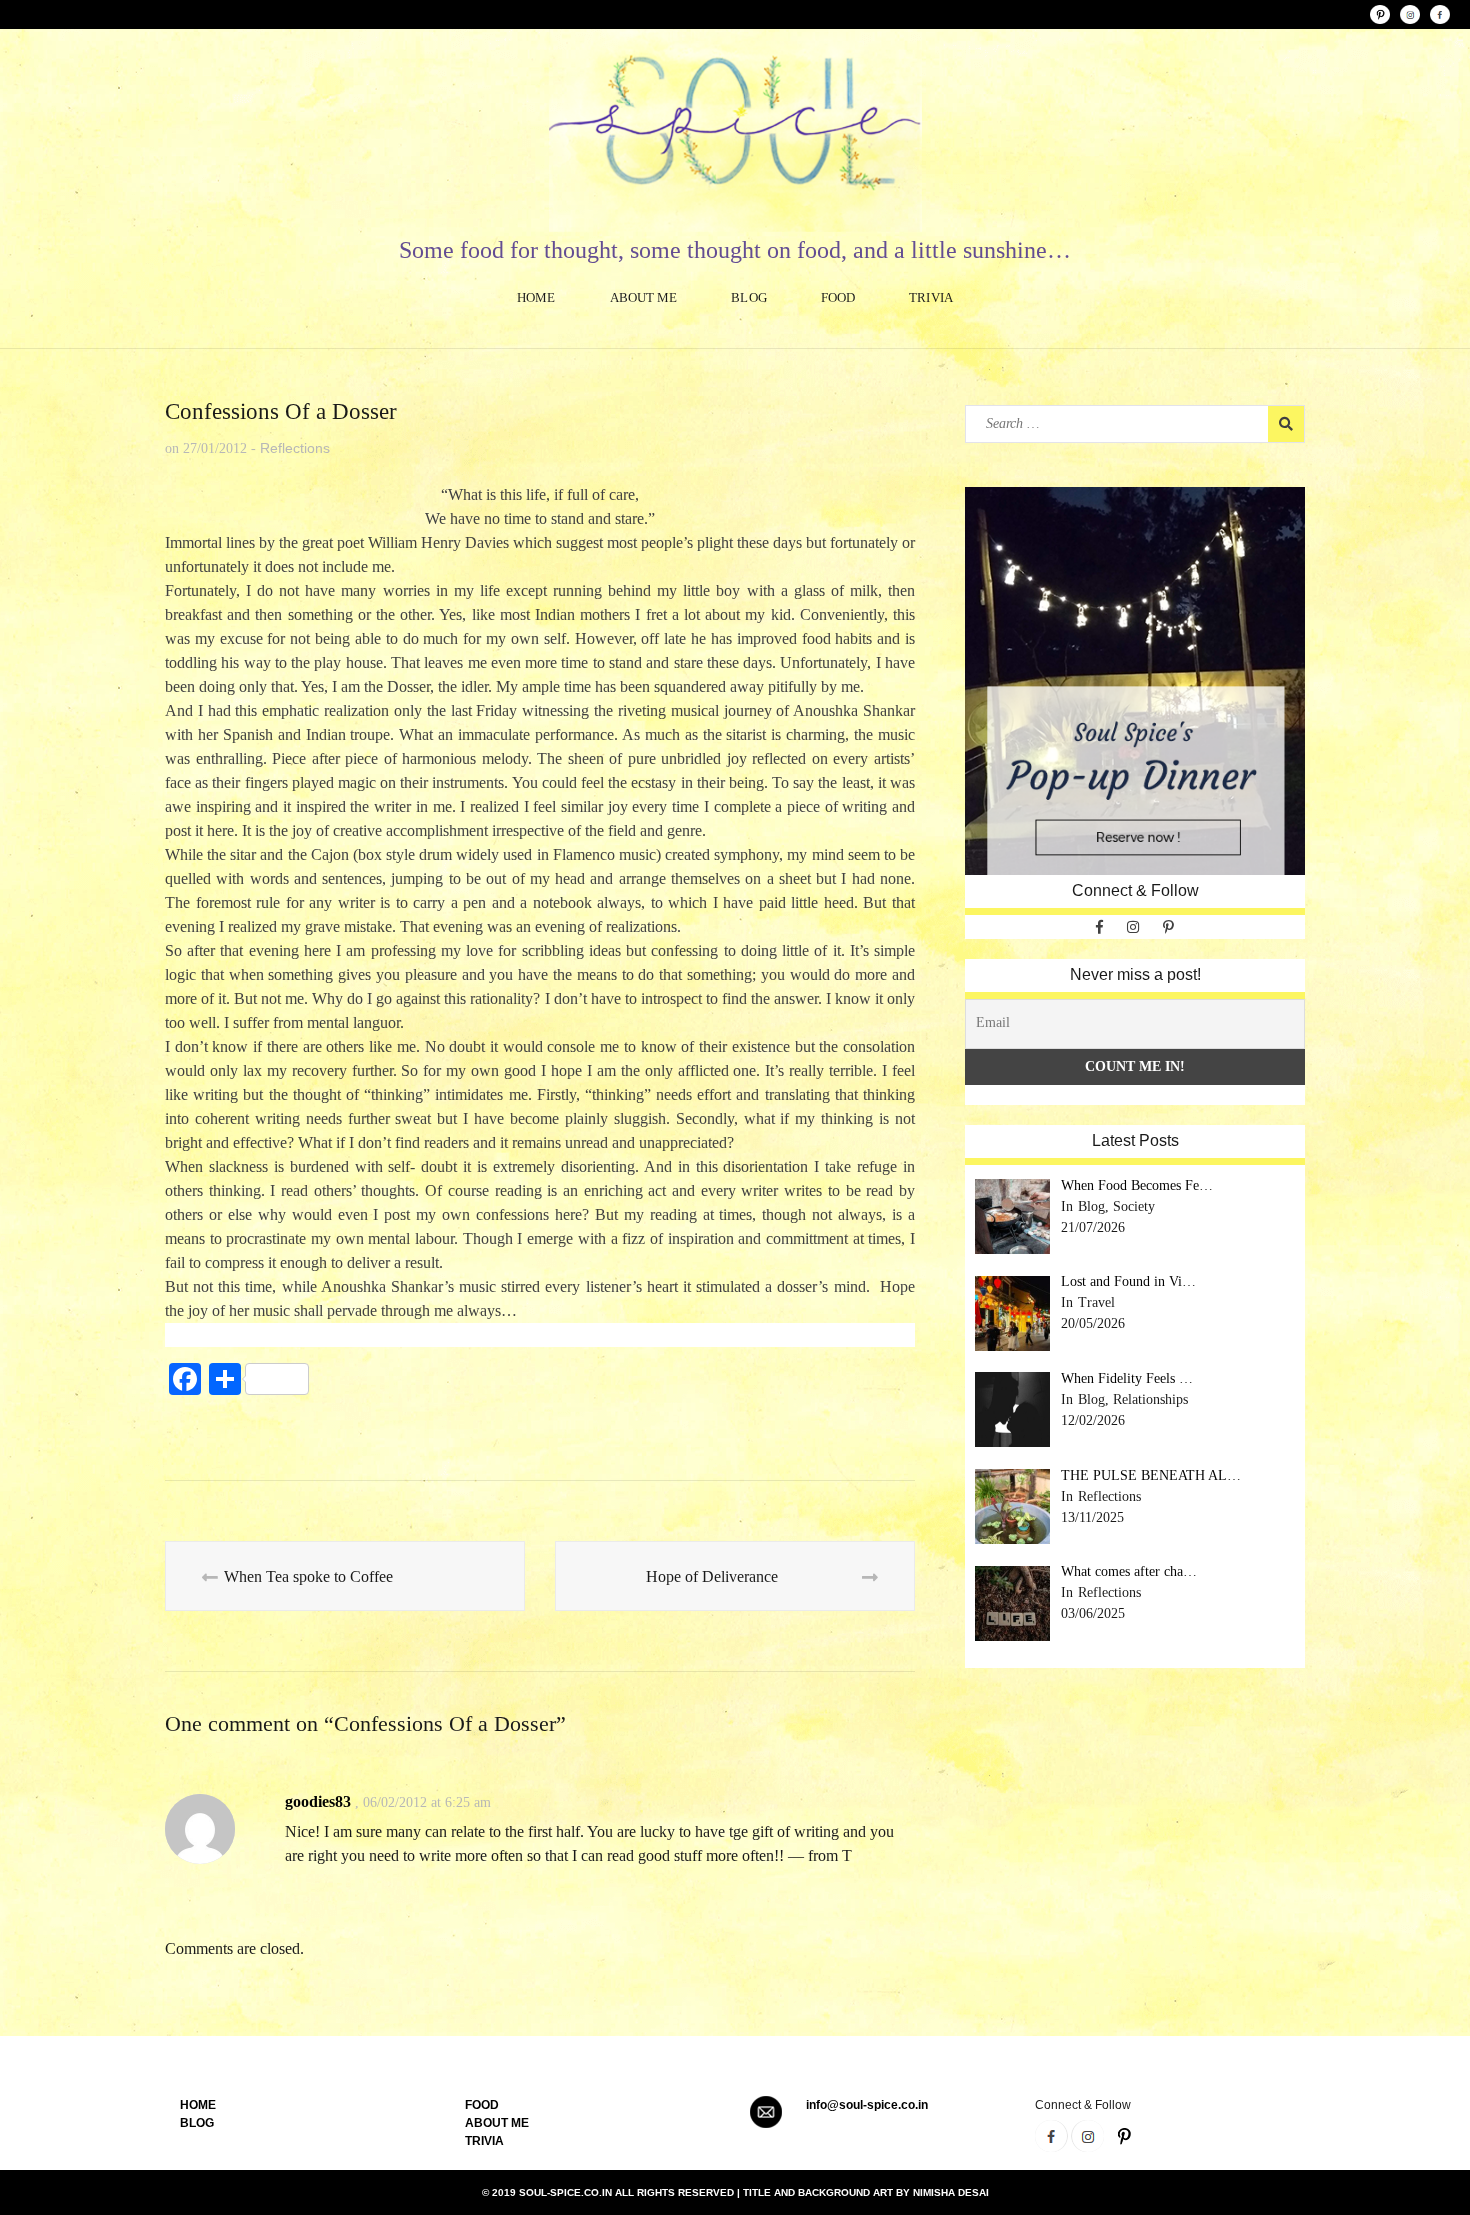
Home (536, 297)
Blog (748, 297)
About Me (644, 297)
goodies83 (318, 1801)
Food (838, 297)
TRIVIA (484, 2141)
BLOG (197, 2123)
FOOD (482, 2105)
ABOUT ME (497, 2123)
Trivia (931, 297)
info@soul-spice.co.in (867, 2105)
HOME (198, 2105)
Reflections (295, 448)
